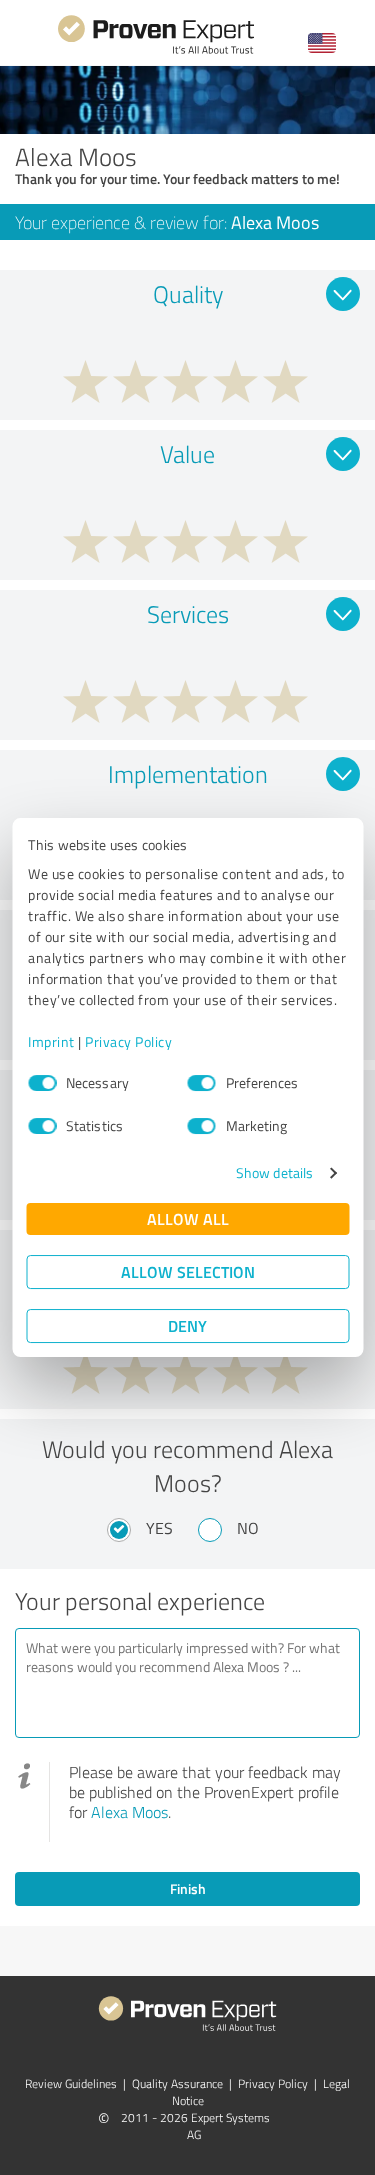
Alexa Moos (129, 1812)
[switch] (202, 1083)
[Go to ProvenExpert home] (156, 51)
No (248, 1528)
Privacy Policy (128, 1041)
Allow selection (188, 1271)
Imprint (51, 1041)
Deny (187, 1325)
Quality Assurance (177, 2083)
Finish (188, 1888)
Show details (274, 1172)
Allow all (188, 1218)
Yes (159, 1528)
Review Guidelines (71, 2083)
